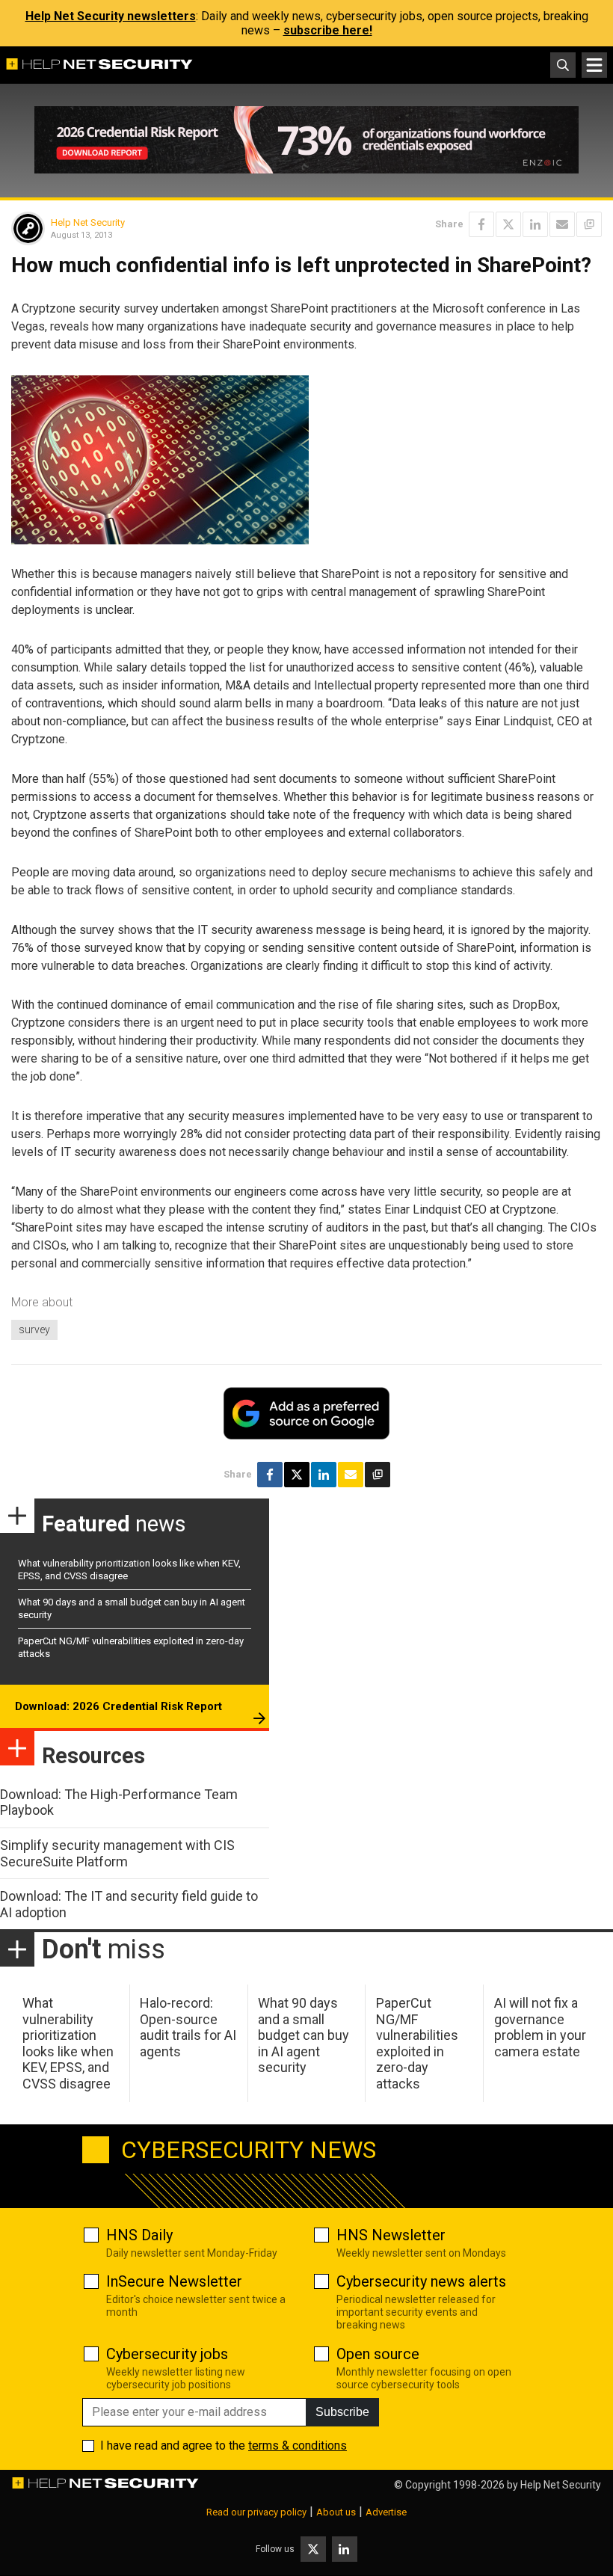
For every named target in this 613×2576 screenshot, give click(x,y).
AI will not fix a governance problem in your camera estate (540, 2027)
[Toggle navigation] (594, 65)
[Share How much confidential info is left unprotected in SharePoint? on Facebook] (481, 224)
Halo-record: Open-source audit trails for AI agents (188, 2027)
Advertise (386, 2512)
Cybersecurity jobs (167, 2354)
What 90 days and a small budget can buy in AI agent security (304, 2035)
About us (336, 2512)
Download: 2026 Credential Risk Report (118, 1706)
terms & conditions (298, 2446)
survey (34, 1330)
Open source (378, 2354)
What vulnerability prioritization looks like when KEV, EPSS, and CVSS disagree (68, 2043)
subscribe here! (328, 30)
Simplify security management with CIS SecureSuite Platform (117, 1853)
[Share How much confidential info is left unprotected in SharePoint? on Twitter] (508, 224)
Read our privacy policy (256, 2512)
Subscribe (342, 2412)
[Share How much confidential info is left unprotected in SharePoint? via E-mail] (562, 224)
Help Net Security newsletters (111, 16)
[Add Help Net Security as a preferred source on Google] (589, 224)
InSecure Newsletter (174, 2281)
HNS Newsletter (391, 2235)
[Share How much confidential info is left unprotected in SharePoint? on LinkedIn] (535, 224)
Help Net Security (88, 222)
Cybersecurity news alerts (421, 2281)
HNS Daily (139, 2235)
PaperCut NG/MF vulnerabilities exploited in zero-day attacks (417, 2043)
